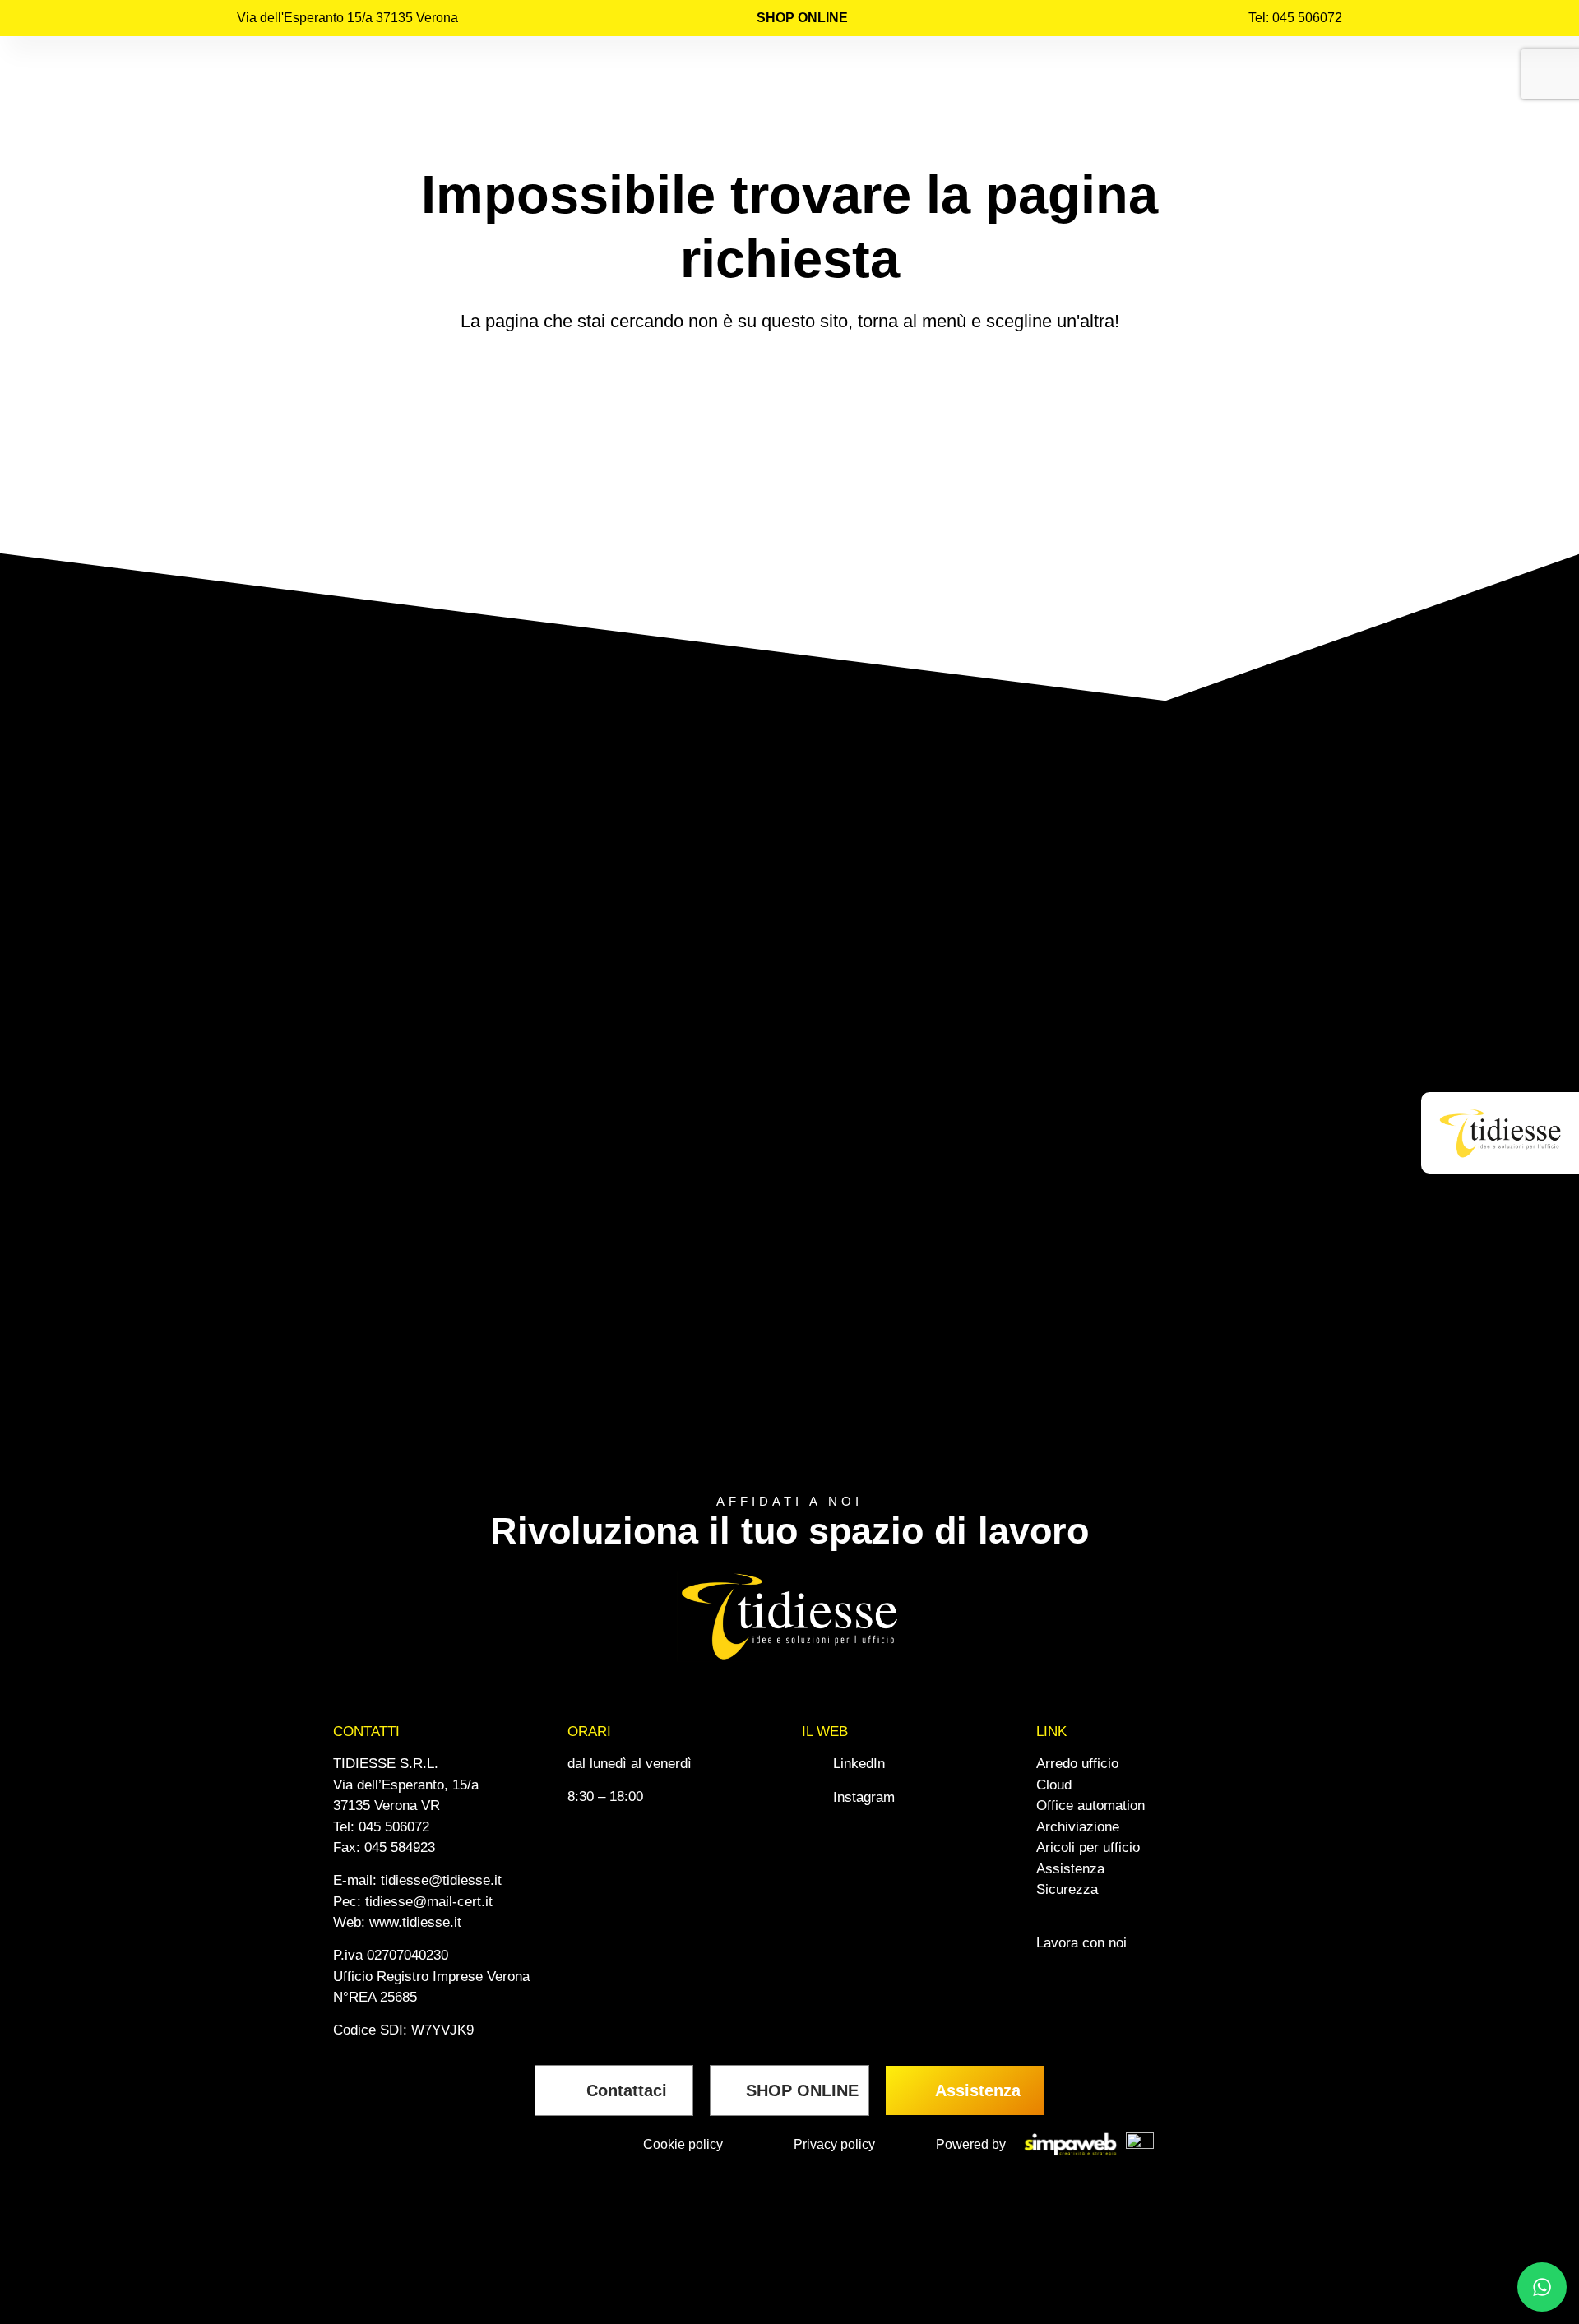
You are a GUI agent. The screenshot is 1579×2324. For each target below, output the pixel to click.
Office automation (1090, 1805)
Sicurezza (1067, 1889)
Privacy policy (834, 2144)
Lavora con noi (1081, 1943)
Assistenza (1070, 1869)
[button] (1496, 1133)
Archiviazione (1078, 1827)
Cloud (1054, 1785)
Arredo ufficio (1077, 1764)
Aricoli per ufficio (1088, 1847)
